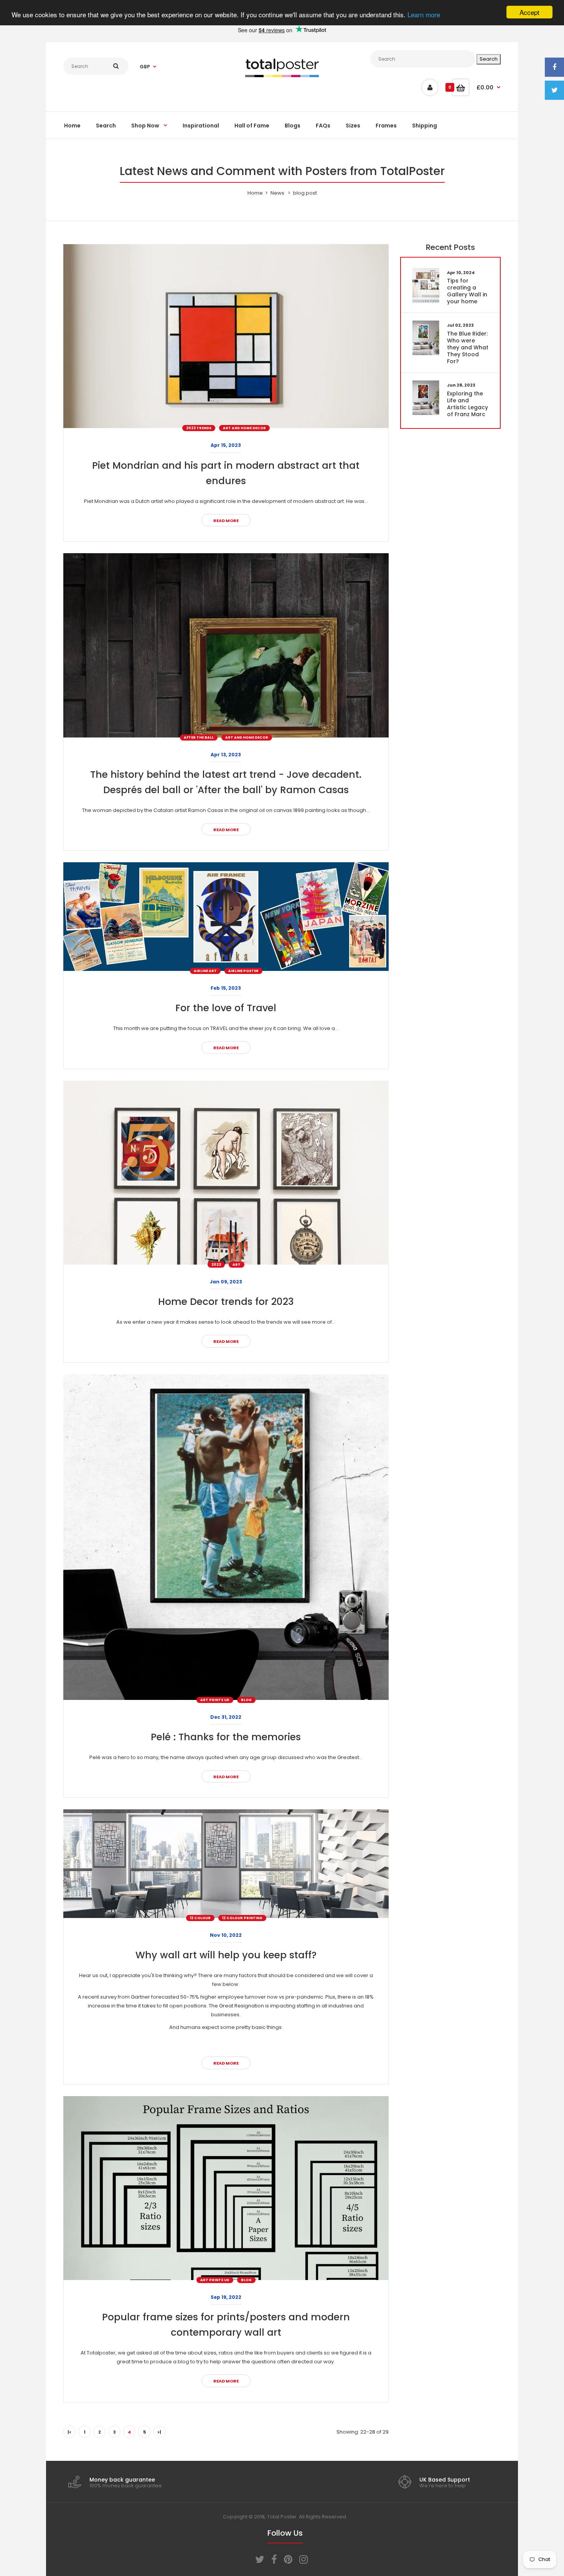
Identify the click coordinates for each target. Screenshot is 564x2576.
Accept (529, 12)
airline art (205, 971)
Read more (226, 521)
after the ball (199, 737)
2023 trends (199, 428)
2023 (216, 1265)
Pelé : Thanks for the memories (226, 1737)
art (237, 1265)
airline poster (243, 971)
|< (69, 2432)
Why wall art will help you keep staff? (226, 1955)
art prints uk (215, 1700)
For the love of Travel (226, 1008)
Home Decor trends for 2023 (226, 1302)
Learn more (424, 14)
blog (246, 1700)
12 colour (200, 1918)
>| (159, 2432)
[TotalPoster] (282, 75)
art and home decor (244, 428)
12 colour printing (242, 1918)
